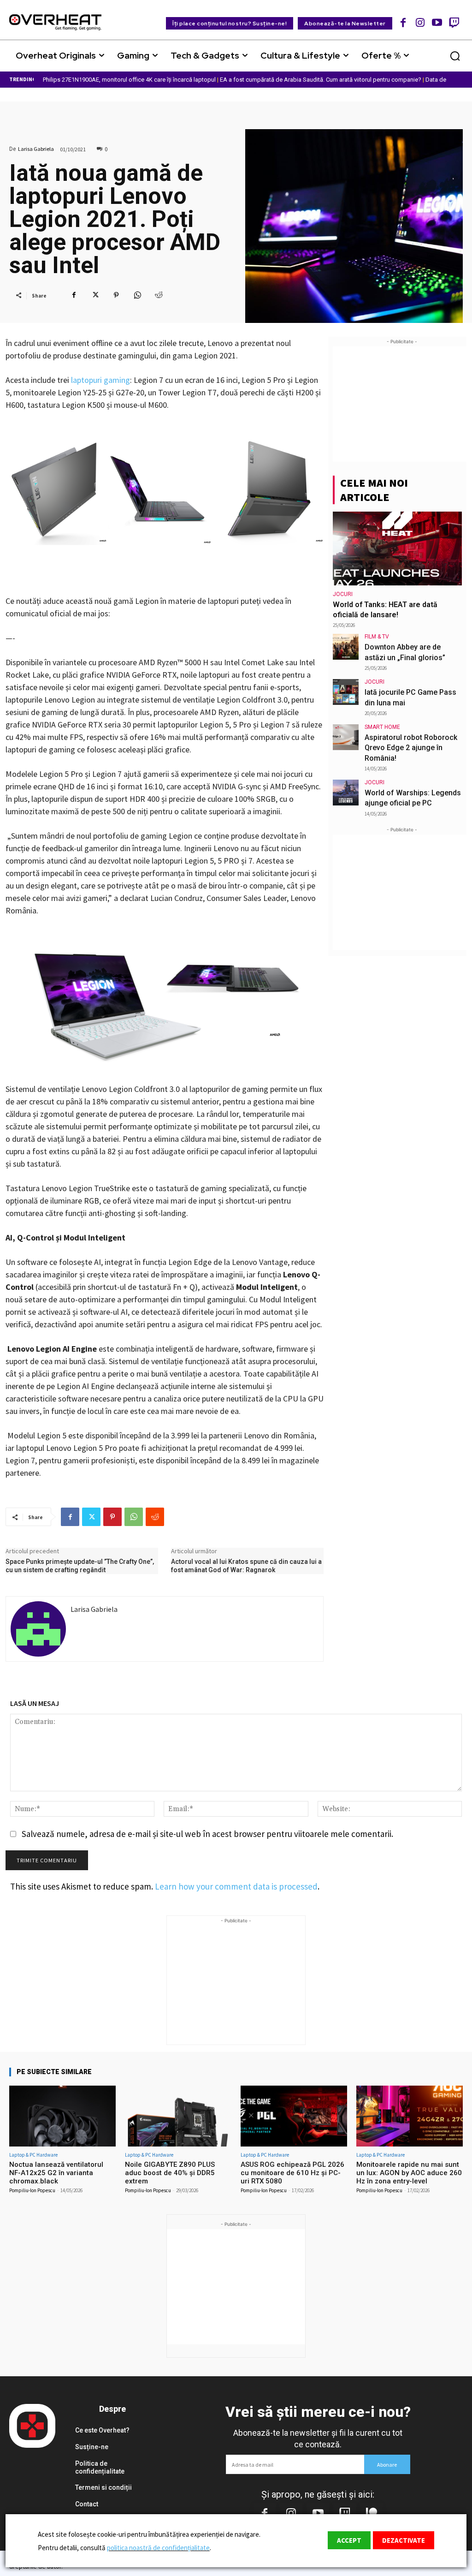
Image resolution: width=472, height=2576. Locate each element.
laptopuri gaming (100, 380)
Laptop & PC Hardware (33, 2155)
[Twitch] (454, 22)
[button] (455, 56)
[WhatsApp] (137, 295)
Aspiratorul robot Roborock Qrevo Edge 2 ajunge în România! (411, 748)
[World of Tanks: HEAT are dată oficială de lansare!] (397, 549)
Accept (349, 2540)
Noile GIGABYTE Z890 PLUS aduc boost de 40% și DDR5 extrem (170, 2173)
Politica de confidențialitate (100, 2467)
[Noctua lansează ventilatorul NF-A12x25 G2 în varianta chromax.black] (62, 2116)
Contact (87, 2504)
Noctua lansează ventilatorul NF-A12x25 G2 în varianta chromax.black (56, 2173)
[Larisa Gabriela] (38, 1629)
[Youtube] (437, 22)
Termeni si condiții (103, 2487)
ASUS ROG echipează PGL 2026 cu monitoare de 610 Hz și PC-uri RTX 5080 (292, 2173)
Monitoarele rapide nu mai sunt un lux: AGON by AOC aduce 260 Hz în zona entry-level (409, 2173)
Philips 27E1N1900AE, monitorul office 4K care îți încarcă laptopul (129, 80)
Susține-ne (92, 2447)
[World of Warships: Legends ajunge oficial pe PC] (346, 793)
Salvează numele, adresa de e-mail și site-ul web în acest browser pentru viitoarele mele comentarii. (207, 1834)
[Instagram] (420, 22)
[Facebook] (404, 22)
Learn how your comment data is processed (236, 1886)
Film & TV (377, 637)
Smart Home (382, 727)
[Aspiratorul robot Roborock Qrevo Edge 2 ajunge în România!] (346, 737)
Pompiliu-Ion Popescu (32, 2190)
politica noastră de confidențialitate (158, 2548)
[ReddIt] (159, 295)
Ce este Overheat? (102, 2430)
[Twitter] (95, 295)
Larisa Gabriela (36, 149)
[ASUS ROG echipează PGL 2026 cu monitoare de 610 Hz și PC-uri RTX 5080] (294, 2116)
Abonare (387, 2465)
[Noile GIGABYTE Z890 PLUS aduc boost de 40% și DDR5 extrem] (178, 2116)
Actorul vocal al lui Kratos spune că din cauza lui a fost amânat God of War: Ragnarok (246, 1566)
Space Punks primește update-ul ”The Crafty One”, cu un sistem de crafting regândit (80, 1566)
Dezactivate (404, 2540)
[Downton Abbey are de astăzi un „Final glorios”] (346, 647)
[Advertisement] (402, 404)
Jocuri (343, 594)
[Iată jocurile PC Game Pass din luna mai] (346, 692)
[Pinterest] (116, 295)
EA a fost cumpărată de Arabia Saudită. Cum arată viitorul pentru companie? (321, 80)
